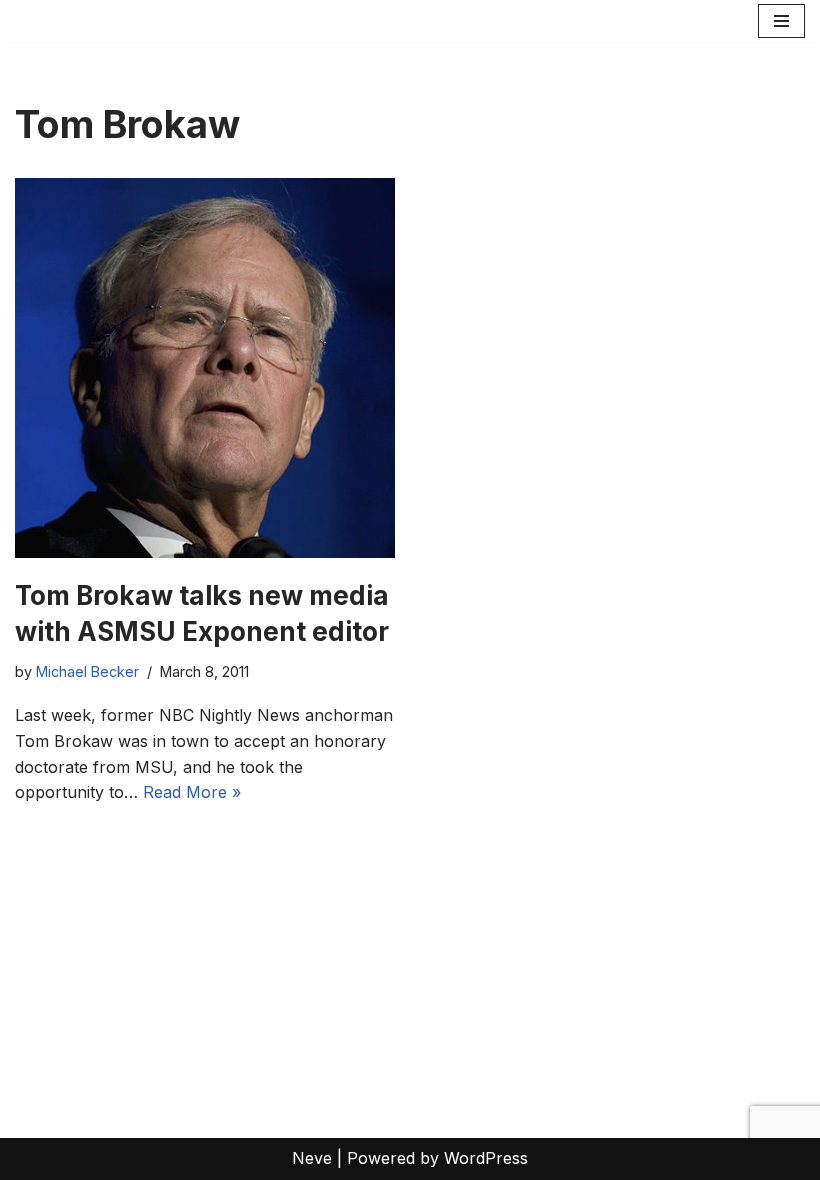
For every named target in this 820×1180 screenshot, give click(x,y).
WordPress (486, 1158)
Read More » (192, 792)
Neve (312, 1158)
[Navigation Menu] (781, 21)
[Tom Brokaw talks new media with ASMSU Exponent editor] (205, 368)
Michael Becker (87, 671)
